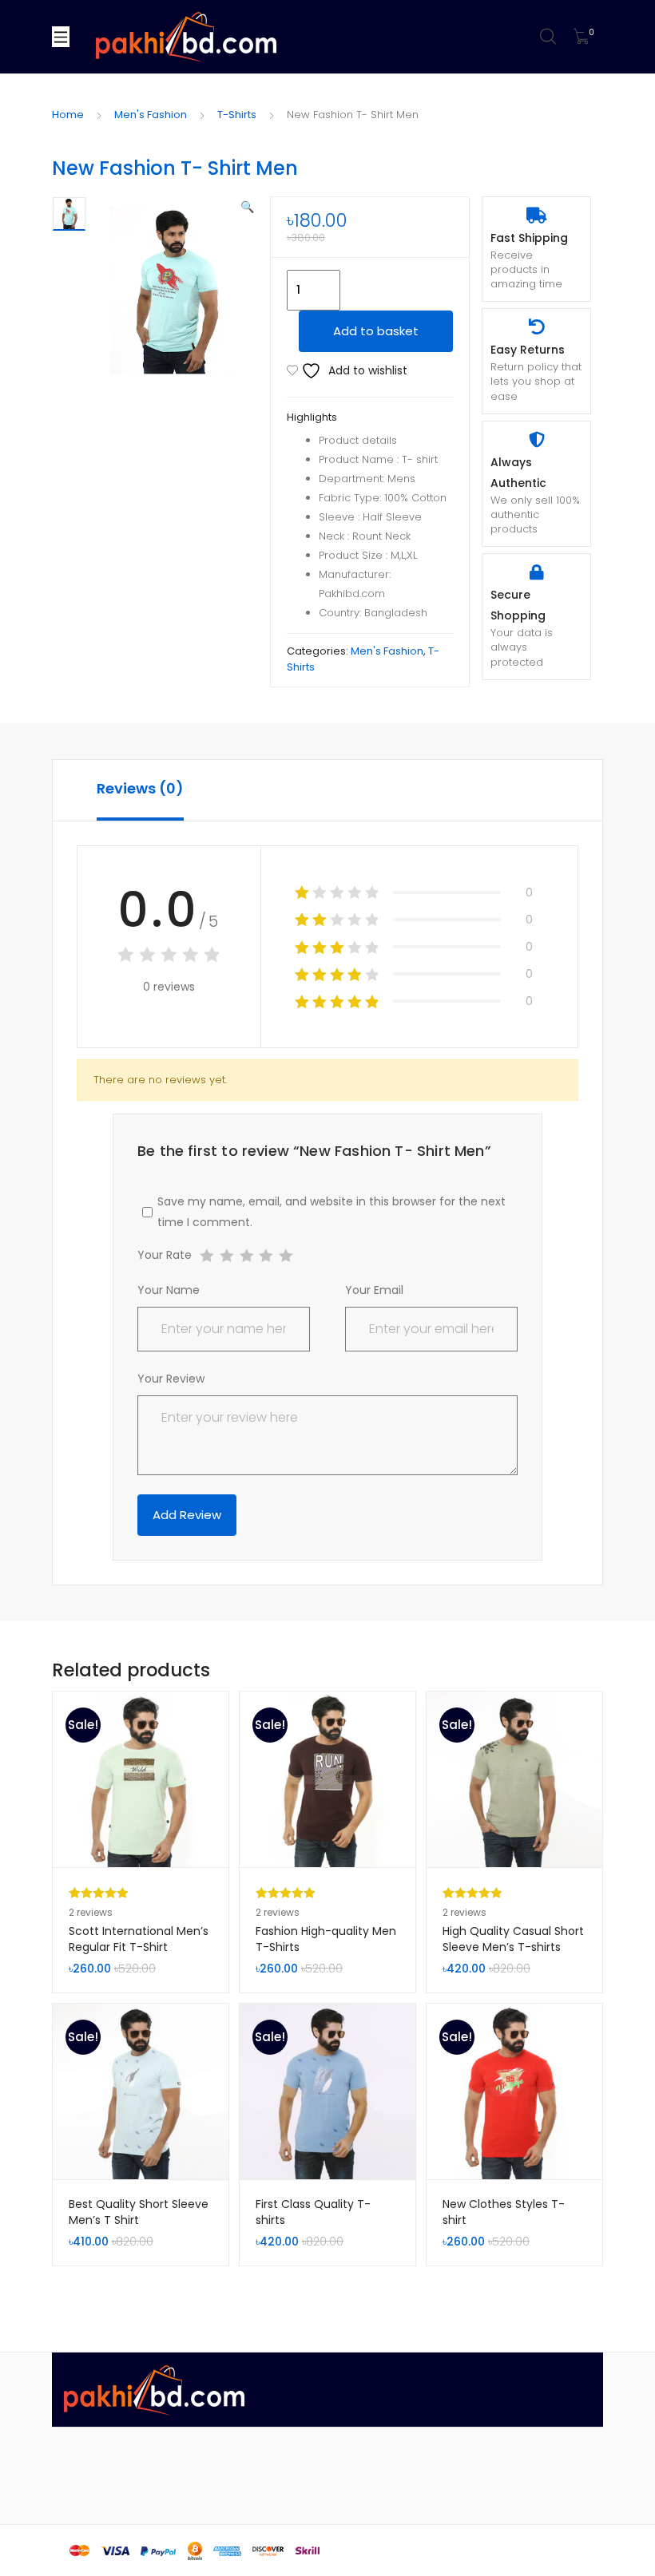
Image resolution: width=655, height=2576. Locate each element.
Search (549, 37)
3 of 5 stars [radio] (246, 1256)
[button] (247, 207)
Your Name (169, 1290)
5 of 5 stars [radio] (286, 1256)
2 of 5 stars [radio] (226, 1256)
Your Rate (165, 1256)
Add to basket (376, 331)
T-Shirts (237, 115)
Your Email (374, 1290)
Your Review (171, 1379)
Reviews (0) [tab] (140, 788)
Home (68, 115)
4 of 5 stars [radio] (266, 1256)
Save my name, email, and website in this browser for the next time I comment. (331, 1212)
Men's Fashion (151, 115)
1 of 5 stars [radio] (206, 1256)
